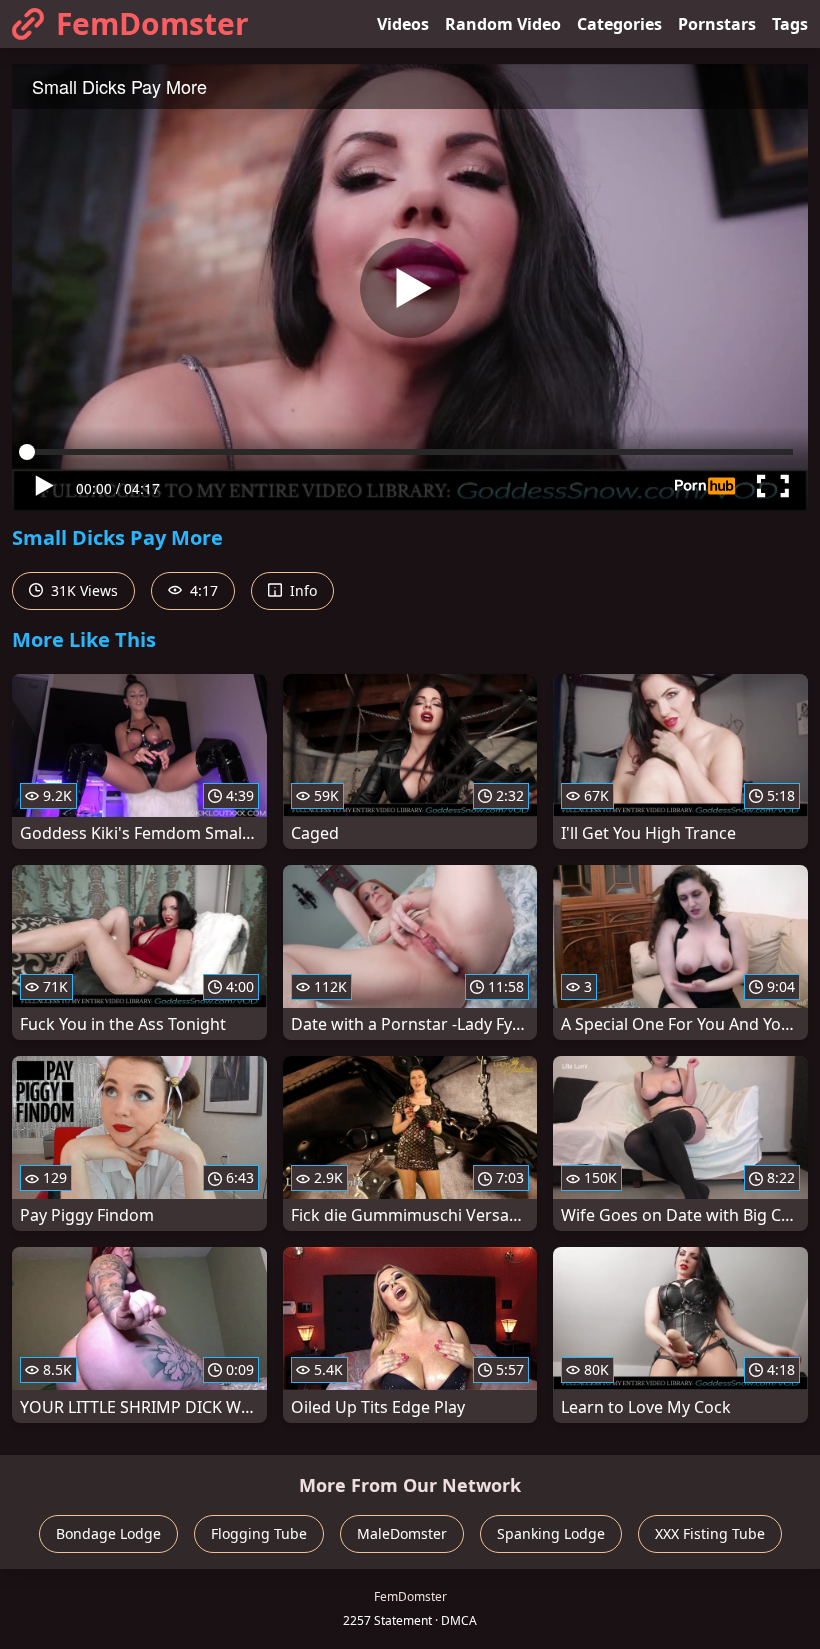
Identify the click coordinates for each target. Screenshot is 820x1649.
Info (301, 590)
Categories (619, 24)
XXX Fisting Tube (710, 1533)
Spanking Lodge (551, 1533)
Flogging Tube (259, 1533)
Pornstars (717, 24)
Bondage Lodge (108, 1533)
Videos (403, 24)
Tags (790, 24)
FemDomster (152, 23)
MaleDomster (402, 1533)
